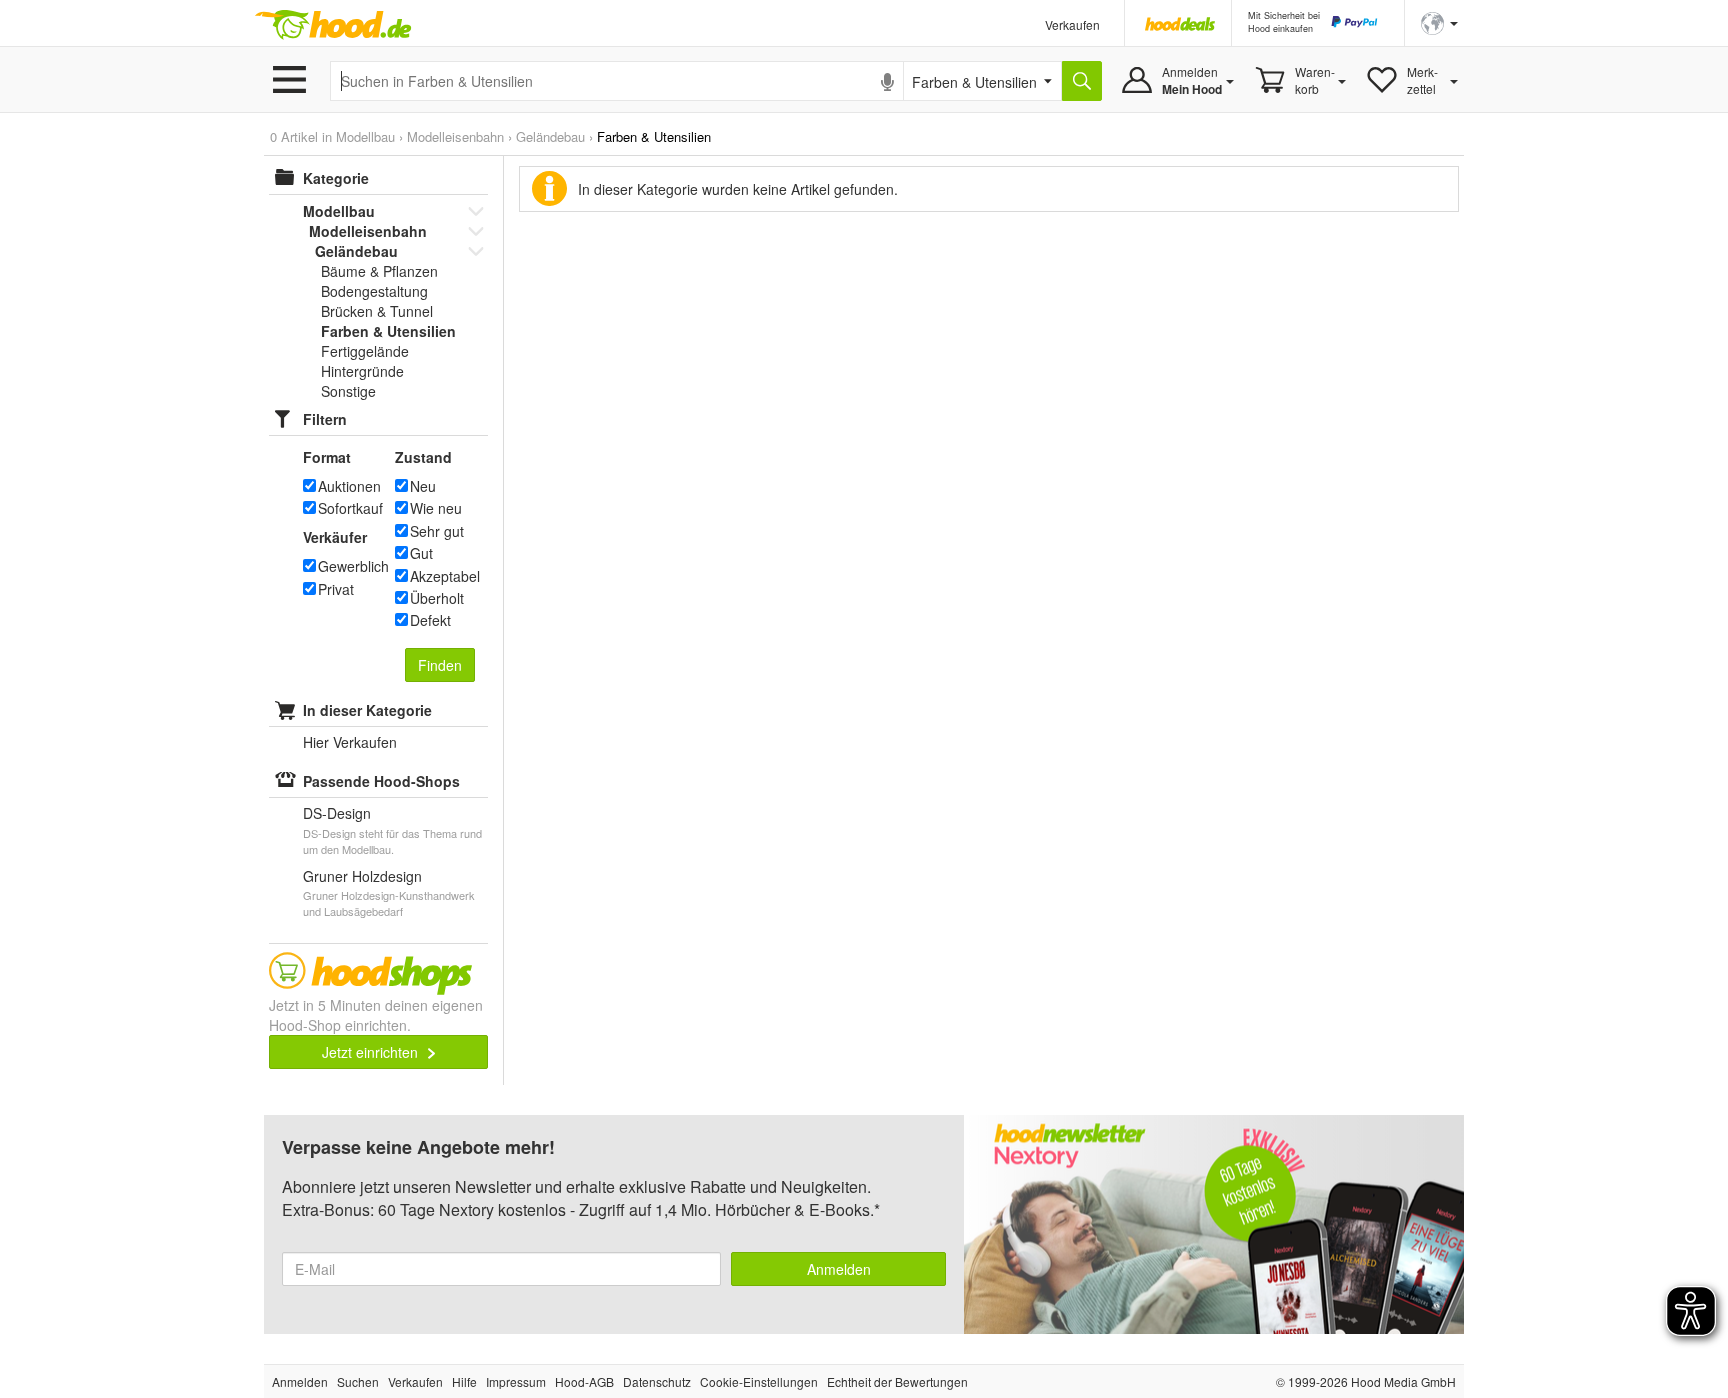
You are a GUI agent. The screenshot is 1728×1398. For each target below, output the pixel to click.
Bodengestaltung (374, 291)
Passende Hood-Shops (381, 781)
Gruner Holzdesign (362, 876)
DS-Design (337, 813)
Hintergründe (362, 371)
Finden (440, 665)
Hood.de (333, 25)
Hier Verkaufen (350, 742)
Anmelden (839, 1269)
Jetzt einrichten (372, 1052)
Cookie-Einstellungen (759, 1381)
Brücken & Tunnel (377, 311)
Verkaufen (1072, 24)
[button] (1439, 21)
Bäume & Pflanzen (379, 271)
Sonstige (348, 391)
